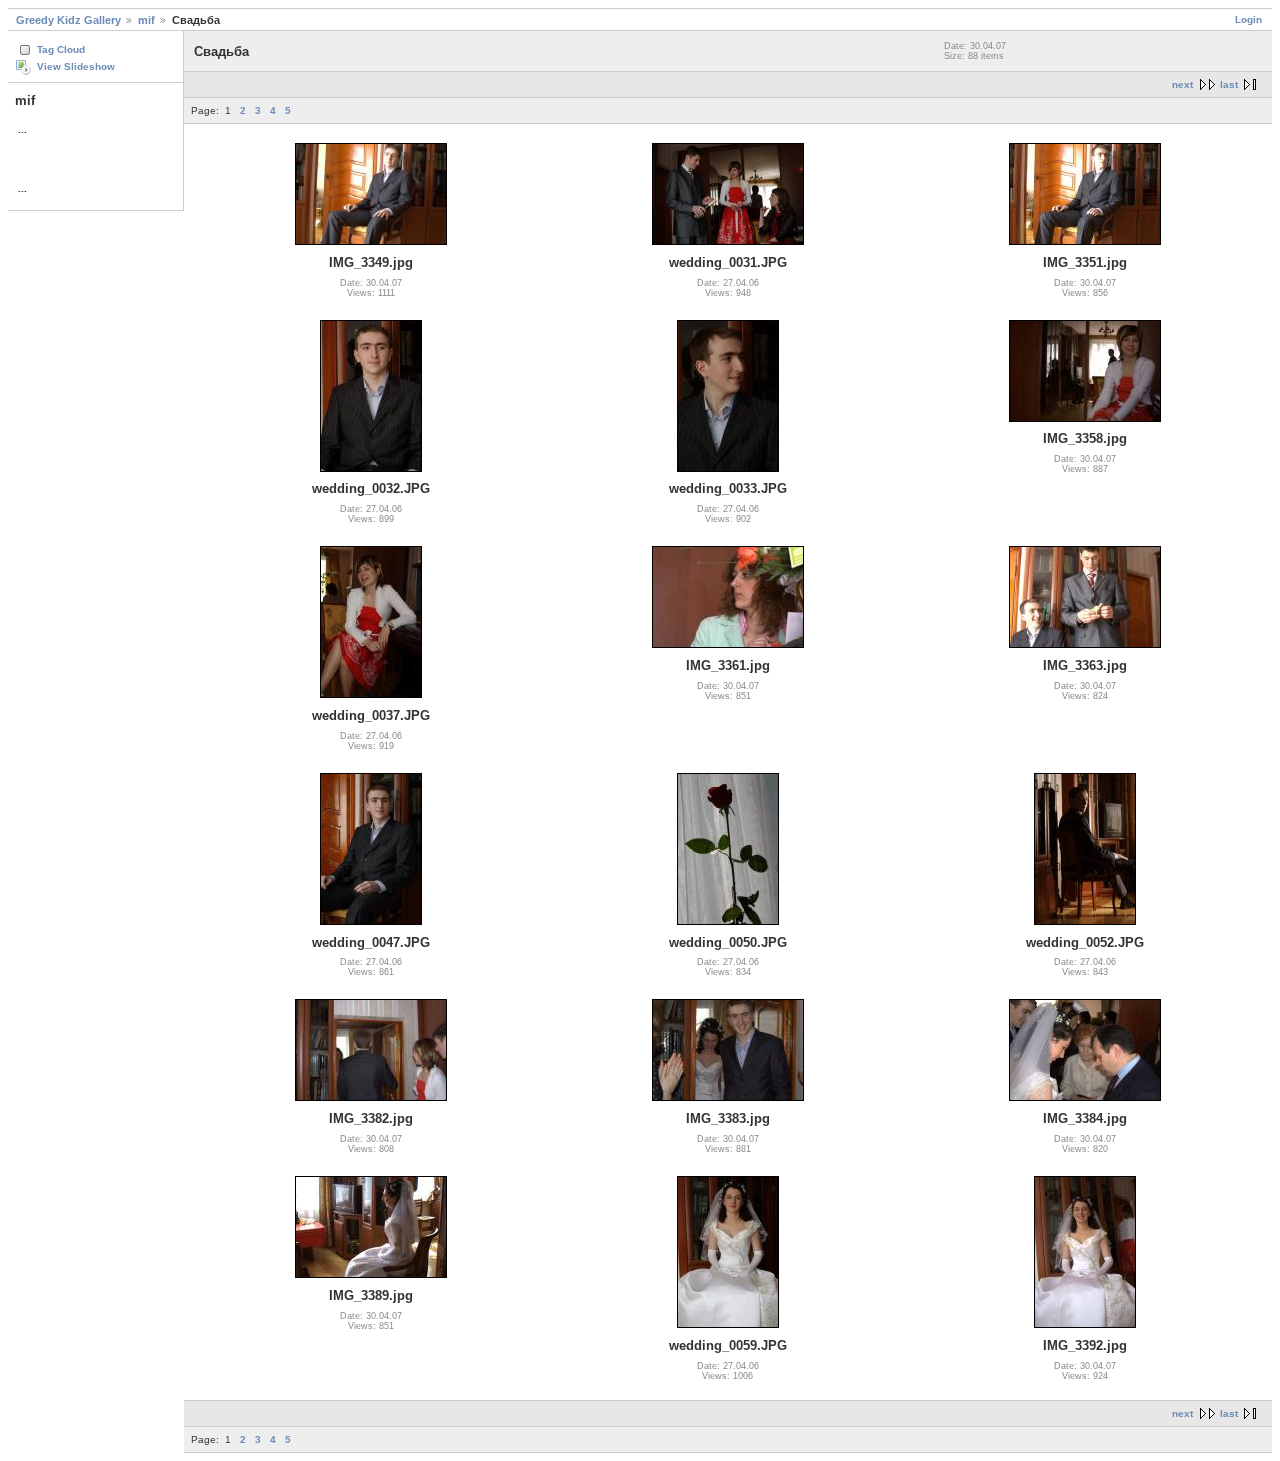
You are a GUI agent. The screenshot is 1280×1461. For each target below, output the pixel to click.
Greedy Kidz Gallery (68, 20)
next (1182, 84)
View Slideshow (76, 66)
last (1229, 84)
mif (146, 20)
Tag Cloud (61, 49)
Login (1248, 19)
